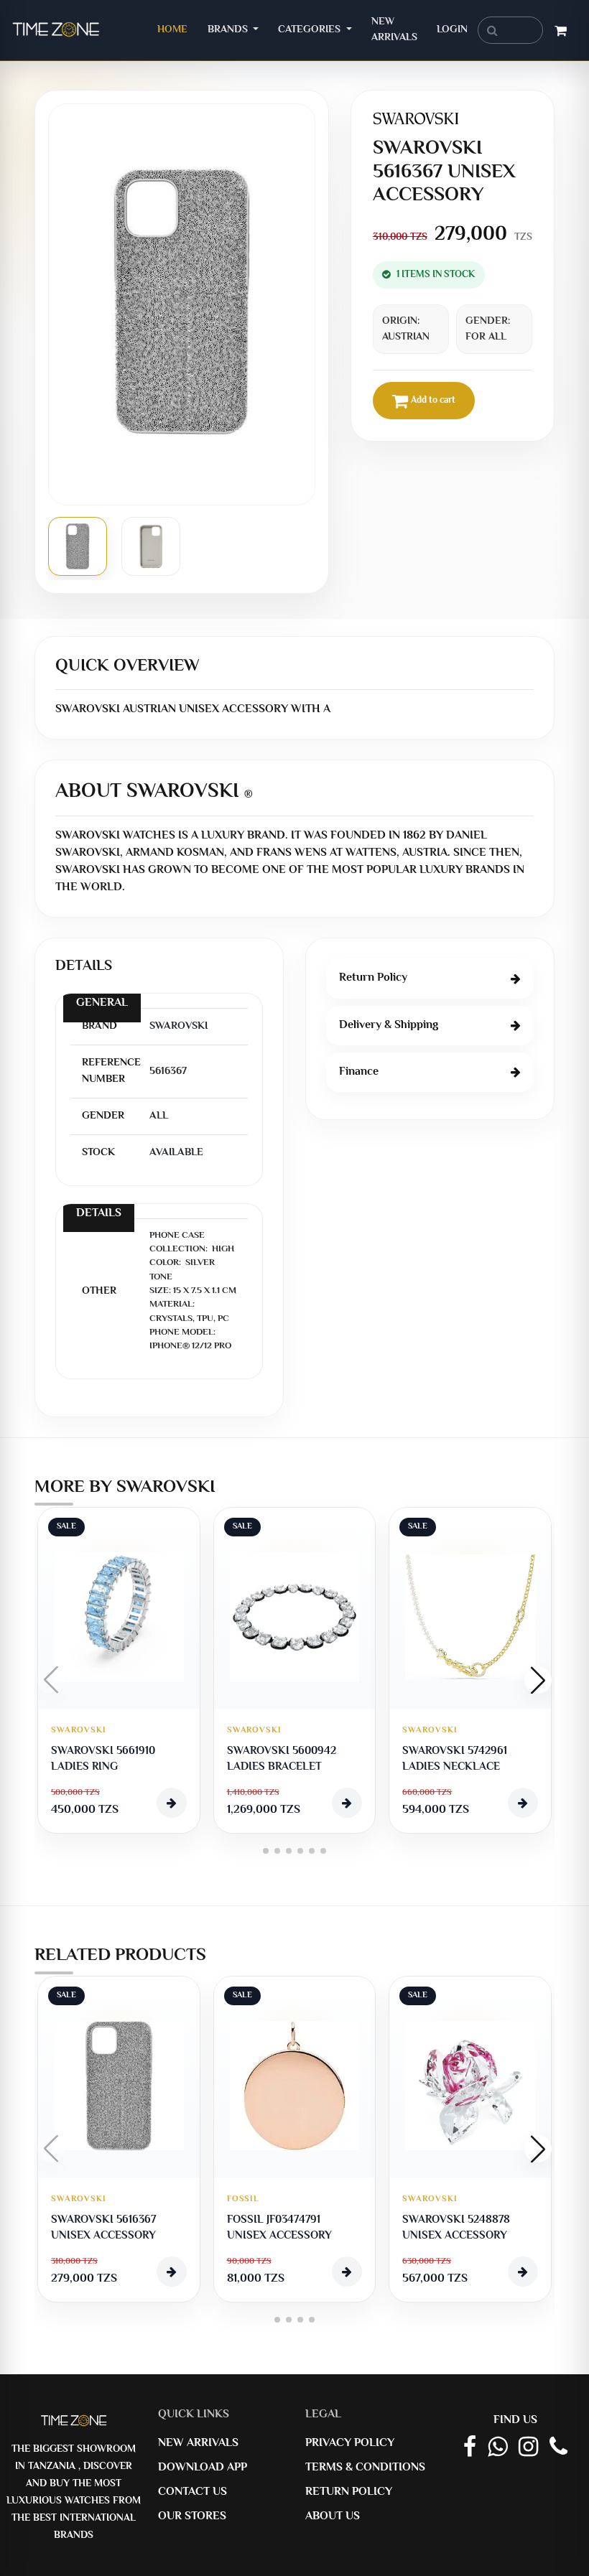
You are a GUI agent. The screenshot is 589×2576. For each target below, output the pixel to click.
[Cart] (561, 33)
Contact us (193, 2492)
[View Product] (172, 1803)
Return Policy (349, 2492)
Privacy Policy (350, 2444)
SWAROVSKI (79, 1731)
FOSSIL (244, 2199)
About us (333, 2517)
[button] (538, 1680)
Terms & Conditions (365, 2468)
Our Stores (192, 2517)
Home (177, 29)
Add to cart (433, 401)
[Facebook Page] (470, 2448)
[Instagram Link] (528, 2448)
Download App (203, 2468)
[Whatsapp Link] (497, 2448)
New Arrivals (394, 30)
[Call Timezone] (558, 2448)
